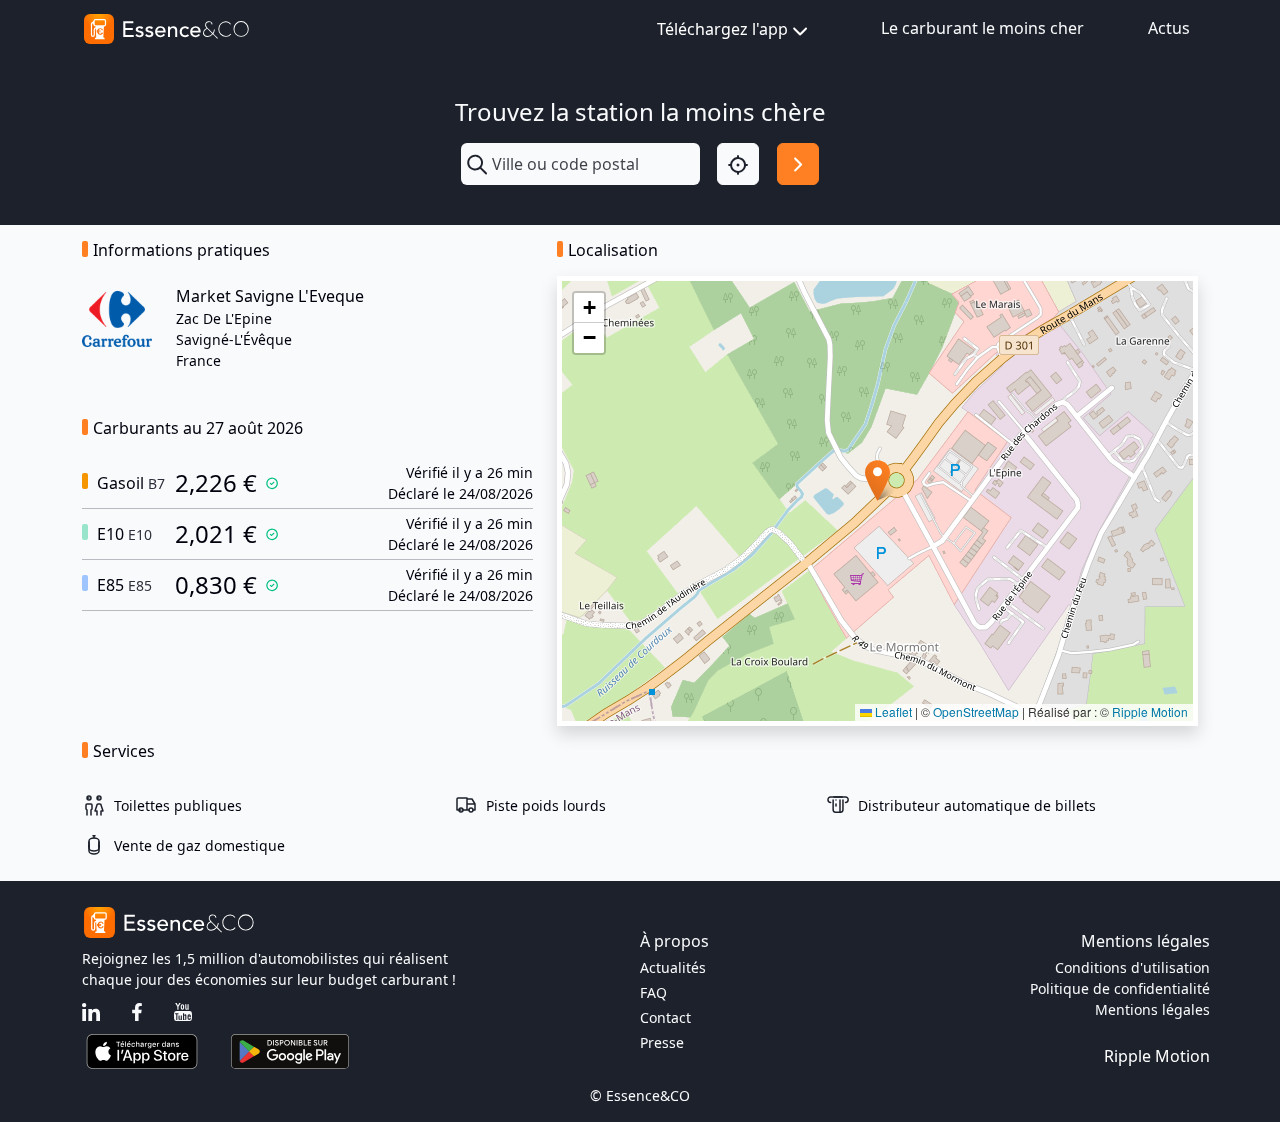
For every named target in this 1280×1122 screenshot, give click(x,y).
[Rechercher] (798, 164)
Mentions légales (1152, 1009)
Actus (1169, 28)
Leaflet (892, 711)
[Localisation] (738, 164)
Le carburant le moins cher (982, 28)
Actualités (673, 967)
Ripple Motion (1150, 711)
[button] (877, 480)
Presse (662, 1042)
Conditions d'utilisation (1132, 967)
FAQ (653, 992)
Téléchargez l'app (722, 29)
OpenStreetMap (976, 711)
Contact (665, 1017)
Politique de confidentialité (1120, 988)
